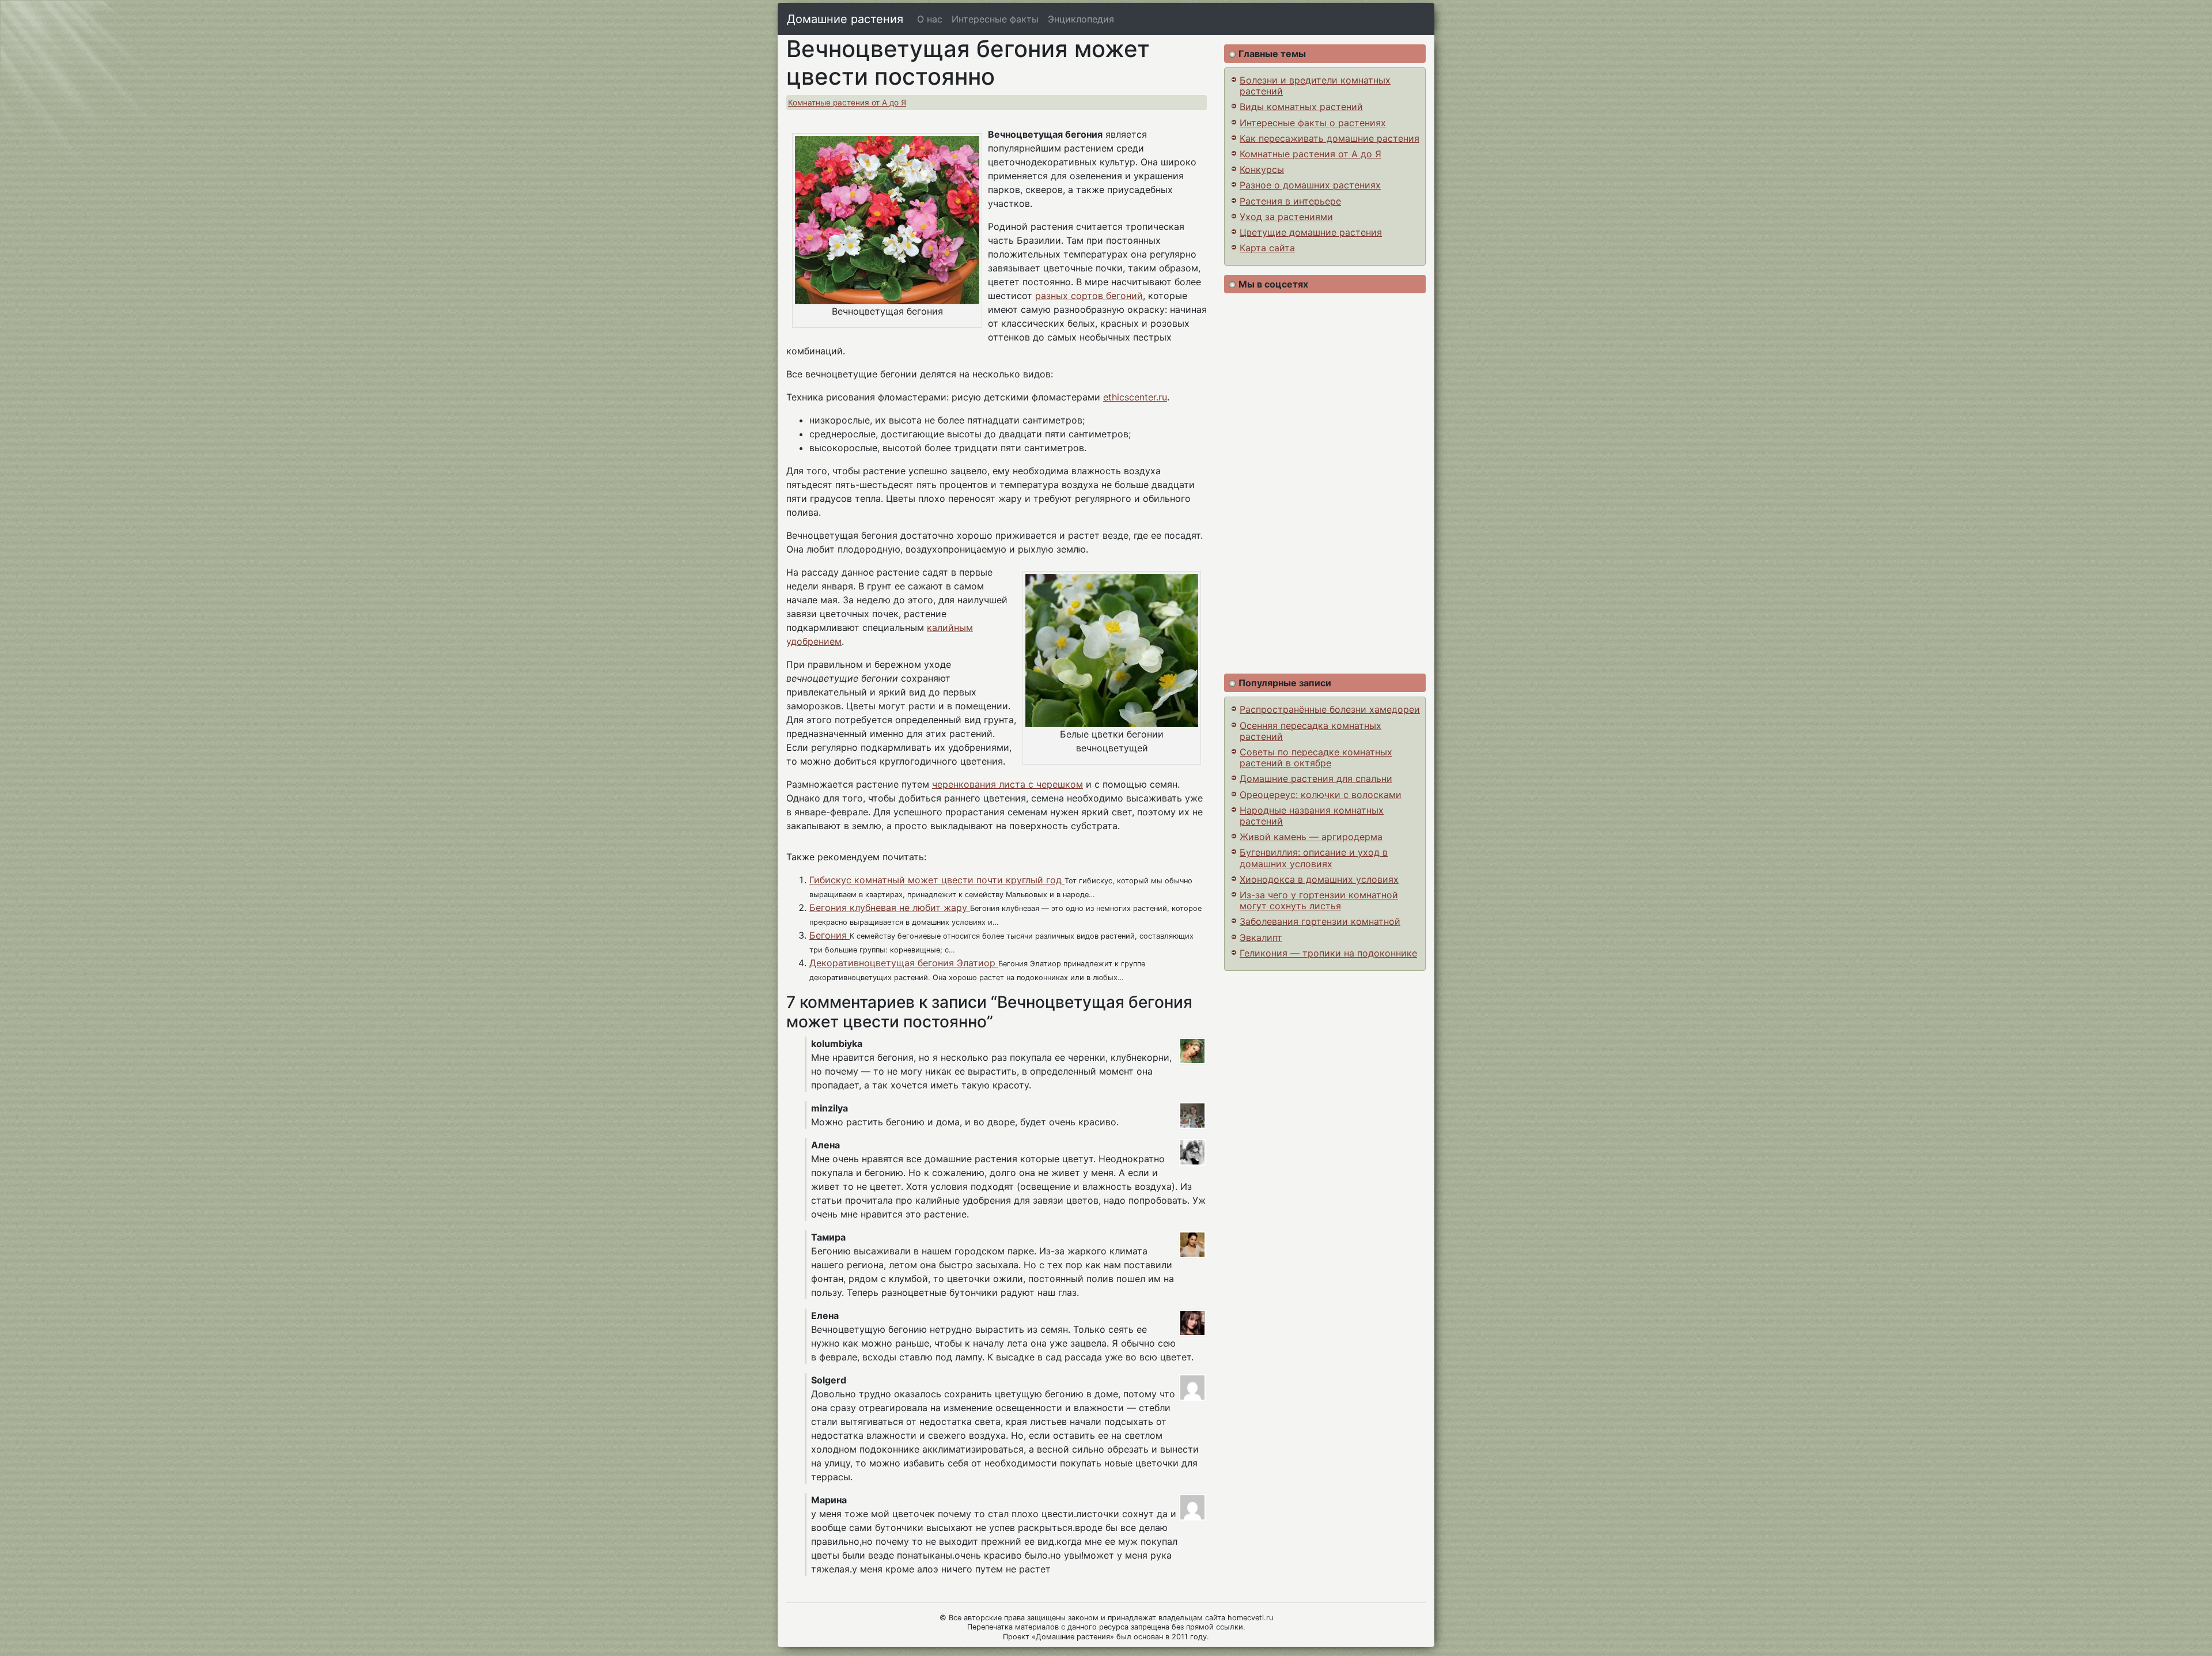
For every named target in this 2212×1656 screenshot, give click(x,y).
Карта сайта (1267, 248)
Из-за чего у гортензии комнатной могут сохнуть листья (1319, 900)
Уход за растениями (1286, 217)
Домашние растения (845, 19)
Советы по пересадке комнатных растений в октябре (1316, 757)
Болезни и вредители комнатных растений (1315, 86)
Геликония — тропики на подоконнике (1328, 953)
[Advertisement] (1325, 483)
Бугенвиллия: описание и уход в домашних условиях (1314, 858)
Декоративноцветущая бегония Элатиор (904, 963)
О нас (930, 19)
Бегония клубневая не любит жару (890, 908)
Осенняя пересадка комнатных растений (1310, 731)
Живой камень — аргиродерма (1311, 837)
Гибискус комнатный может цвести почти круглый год (937, 880)
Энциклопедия (1081, 19)
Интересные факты (995, 19)
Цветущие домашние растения (1311, 232)
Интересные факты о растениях (1313, 123)
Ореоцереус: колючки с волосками (1321, 795)
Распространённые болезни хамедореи (1330, 709)
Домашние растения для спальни (1316, 778)
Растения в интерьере (1290, 201)
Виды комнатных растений (1301, 107)
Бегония (829, 935)
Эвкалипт (1261, 937)
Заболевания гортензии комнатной (1320, 921)
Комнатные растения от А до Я (847, 103)
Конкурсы (1262, 169)
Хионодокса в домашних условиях (1319, 879)
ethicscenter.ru (1135, 397)
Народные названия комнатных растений (1312, 816)
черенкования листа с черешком (1007, 784)
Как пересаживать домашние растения (1330, 138)
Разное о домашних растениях (1310, 185)
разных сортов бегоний (1089, 296)
